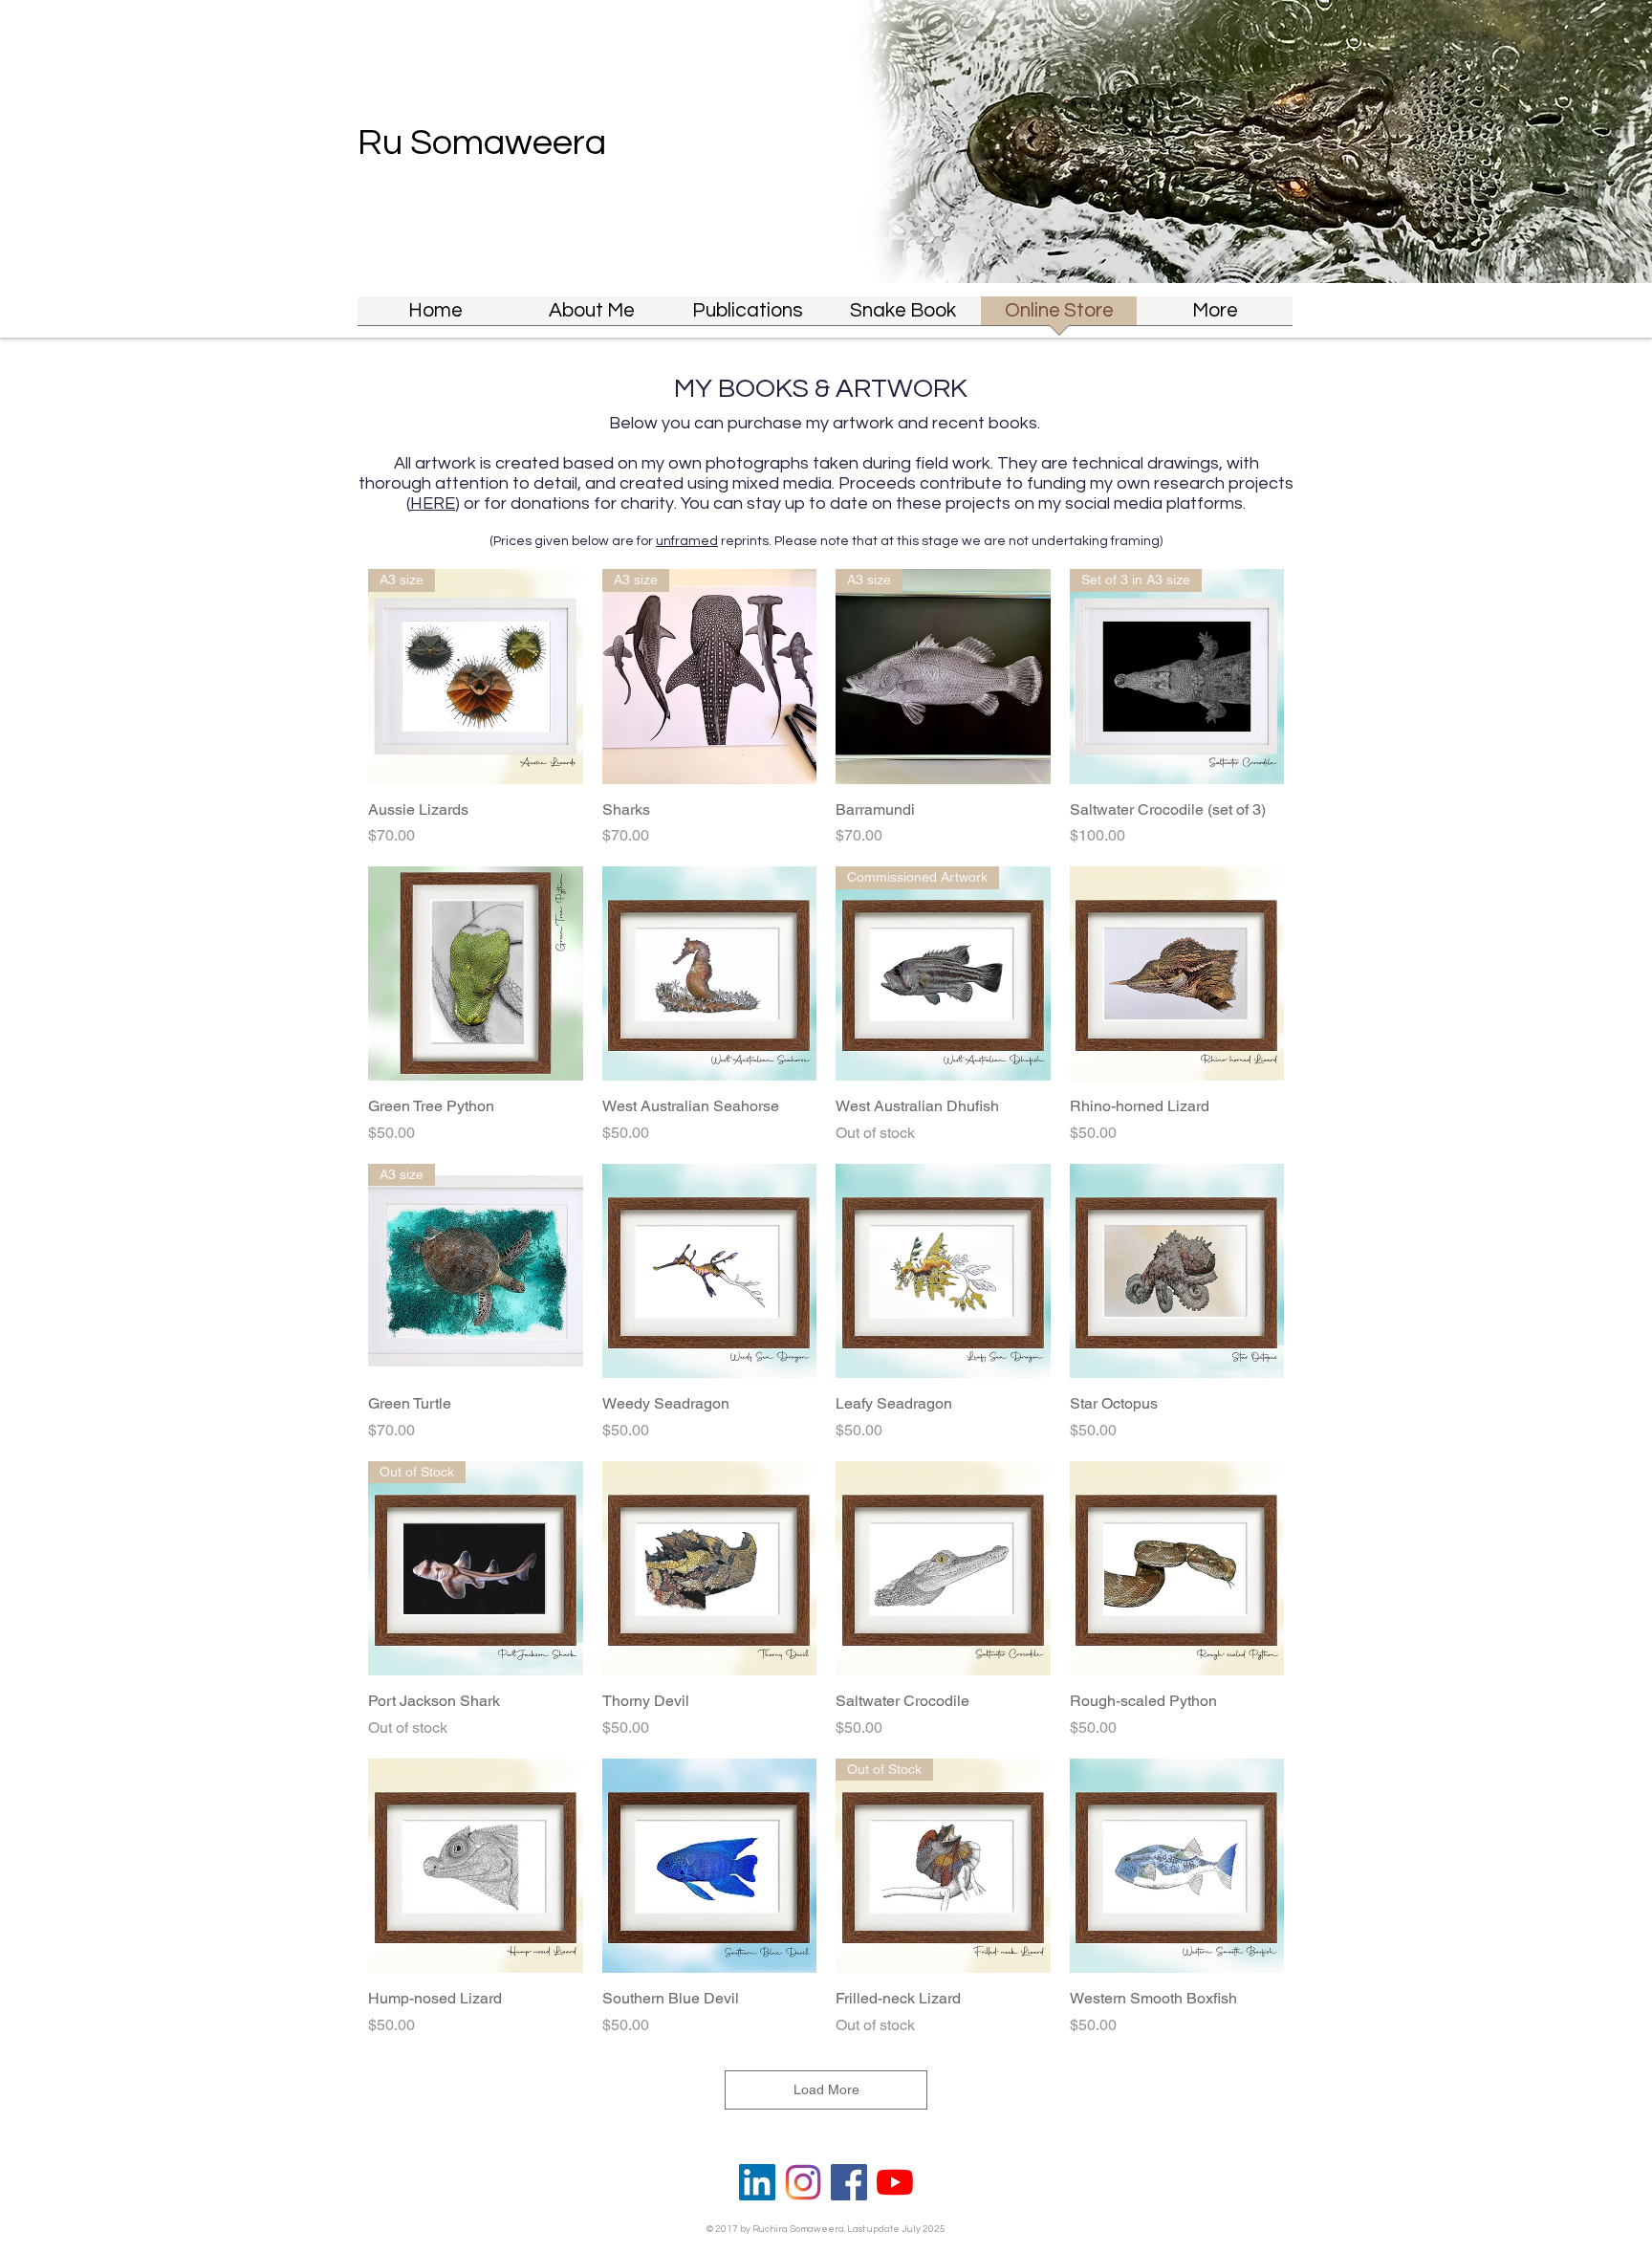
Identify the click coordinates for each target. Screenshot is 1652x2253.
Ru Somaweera (482, 143)
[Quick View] (476, 974)
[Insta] (803, 2182)
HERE (433, 503)
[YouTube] (895, 2182)
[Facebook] (849, 2182)
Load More (826, 2089)
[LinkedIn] (757, 2182)
